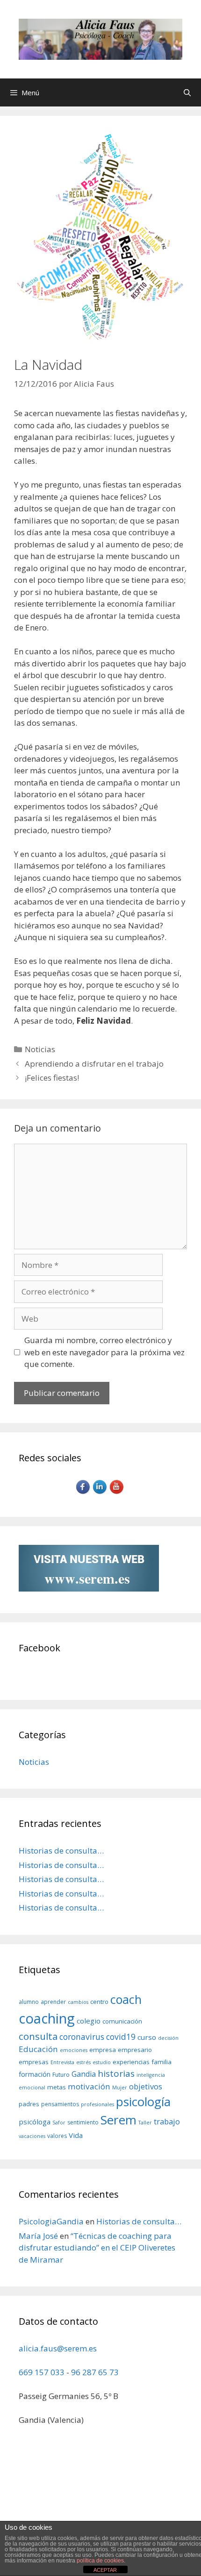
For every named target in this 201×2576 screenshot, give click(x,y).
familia (162, 2062)
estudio (102, 2062)
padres (29, 2104)
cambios (78, 2002)
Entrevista (62, 2062)
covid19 (121, 2037)
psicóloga (35, 2122)
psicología (143, 2102)
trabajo (167, 2121)
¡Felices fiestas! (52, 1078)
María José (38, 2236)
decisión (168, 2038)
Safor (59, 2123)
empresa (103, 2050)
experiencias (131, 2062)
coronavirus (82, 2037)
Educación (38, 2049)
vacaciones (32, 2136)
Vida (76, 2135)
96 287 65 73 (95, 2372)
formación (35, 2074)
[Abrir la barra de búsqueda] (187, 92)
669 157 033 (42, 2372)
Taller (145, 2123)
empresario (135, 2050)
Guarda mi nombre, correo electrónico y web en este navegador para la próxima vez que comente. (104, 1352)
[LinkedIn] (100, 1493)
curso (147, 2037)
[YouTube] (117, 1493)
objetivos (146, 2086)
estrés (83, 2062)
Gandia (84, 2074)
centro (99, 2002)
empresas (34, 2062)
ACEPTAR (105, 2570)
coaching (47, 2018)
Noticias (40, 1049)
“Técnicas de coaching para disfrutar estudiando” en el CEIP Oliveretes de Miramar (97, 2248)
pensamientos (60, 2104)
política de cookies (100, 2561)
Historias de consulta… (61, 1851)
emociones (74, 2050)
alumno (29, 2002)
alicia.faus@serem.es (58, 2348)
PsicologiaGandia (51, 2221)
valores (57, 2136)
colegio (89, 2021)
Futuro (61, 2075)
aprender (53, 2002)
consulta (38, 2036)
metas (57, 2087)
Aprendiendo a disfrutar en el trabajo (94, 1064)
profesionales (97, 2104)
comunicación (122, 2021)
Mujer (120, 2088)
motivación (89, 2086)
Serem (118, 2120)
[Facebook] (84, 1493)
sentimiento (83, 2122)
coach (126, 1999)
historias (116, 2074)
